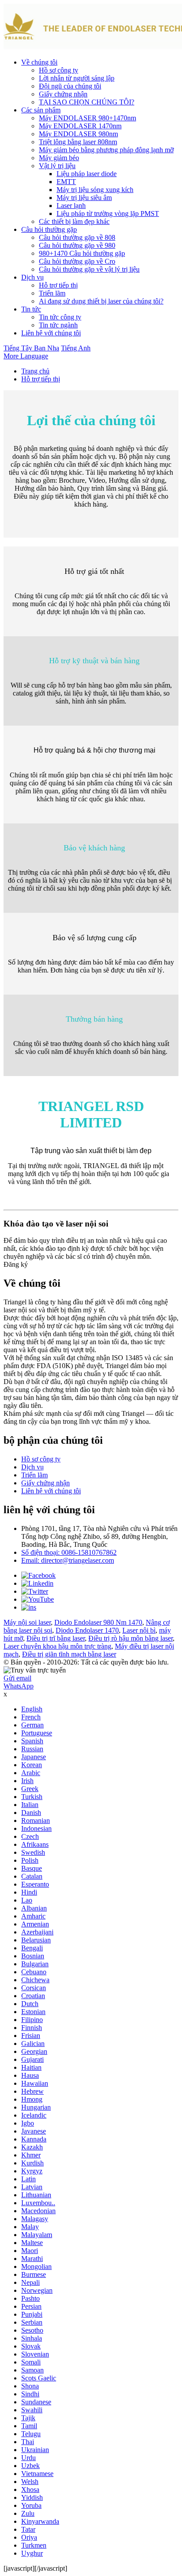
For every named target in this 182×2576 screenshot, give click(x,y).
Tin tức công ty (60, 317)
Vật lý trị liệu (57, 166)
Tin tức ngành (58, 325)
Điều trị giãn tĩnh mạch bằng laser (69, 1654)
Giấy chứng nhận (63, 94)
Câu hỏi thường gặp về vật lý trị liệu (89, 269)
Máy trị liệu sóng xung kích (95, 190)
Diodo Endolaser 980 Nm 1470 (98, 1622)
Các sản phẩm (41, 110)
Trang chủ (35, 371)
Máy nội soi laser (27, 1622)
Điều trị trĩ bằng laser (56, 1638)
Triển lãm (52, 293)
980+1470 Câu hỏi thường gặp (82, 253)
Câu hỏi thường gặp (49, 229)
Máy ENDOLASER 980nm (78, 134)
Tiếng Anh (76, 348)
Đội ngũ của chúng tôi (70, 86)
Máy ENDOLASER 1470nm (80, 126)
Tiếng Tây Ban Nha (31, 348)
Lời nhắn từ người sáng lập (77, 78)
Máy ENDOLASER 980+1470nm (87, 118)
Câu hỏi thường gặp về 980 (77, 245)
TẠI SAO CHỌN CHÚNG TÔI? (87, 102)
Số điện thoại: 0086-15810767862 (69, 1552)
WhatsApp (19, 1686)
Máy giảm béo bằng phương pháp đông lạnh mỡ (106, 150)
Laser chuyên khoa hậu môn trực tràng (57, 1646)
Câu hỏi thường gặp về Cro (77, 261)
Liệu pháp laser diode (87, 174)
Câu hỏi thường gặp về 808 (77, 237)
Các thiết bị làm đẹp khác (74, 221)
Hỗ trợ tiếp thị (58, 285)
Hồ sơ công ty (59, 70)
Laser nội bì (139, 1630)
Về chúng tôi (39, 62)
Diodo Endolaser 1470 (87, 1630)
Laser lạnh (71, 206)
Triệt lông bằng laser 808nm (78, 142)
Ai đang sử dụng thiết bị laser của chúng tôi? (101, 301)
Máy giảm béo (59, 158)
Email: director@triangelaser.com (68, 1560)
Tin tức (31, 309)
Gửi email (17, 1678)
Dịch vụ (32, 277)
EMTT (66, 182)
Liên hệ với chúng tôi (51, 333)
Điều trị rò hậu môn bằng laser (131, 1638)
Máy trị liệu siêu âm (84, 198)
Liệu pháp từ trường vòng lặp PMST (108, 213)
